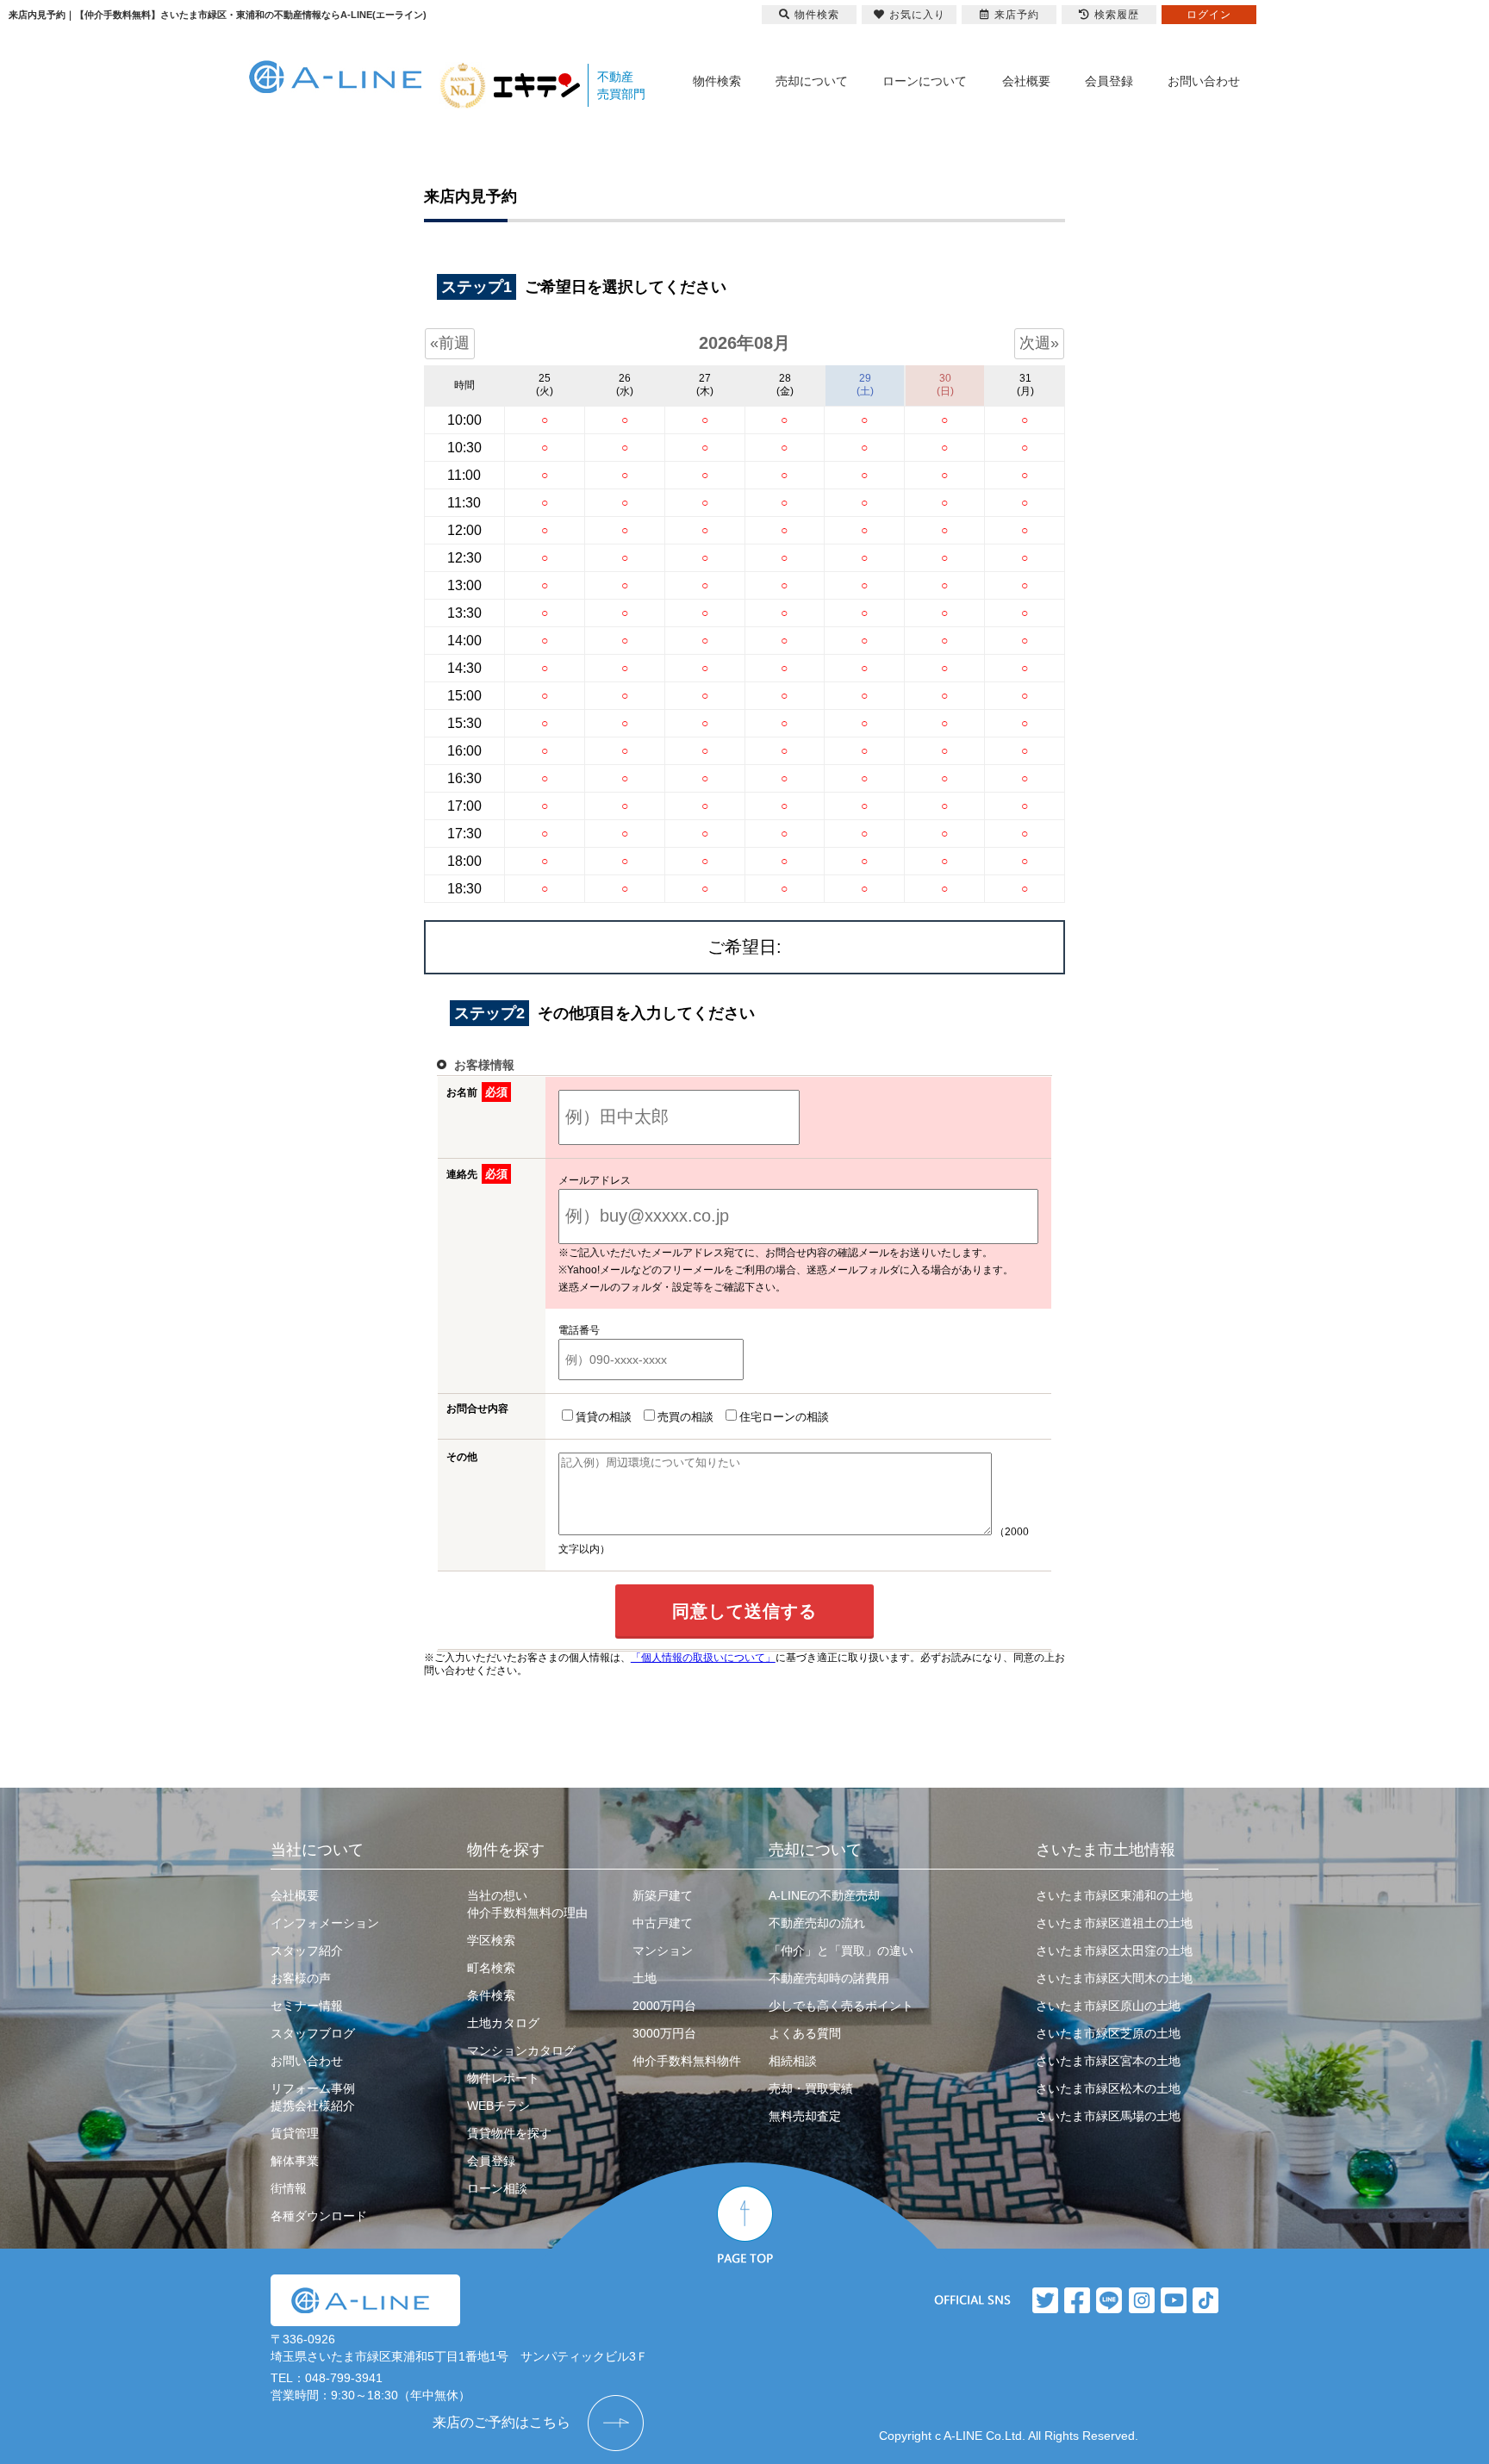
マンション (663, 1951)
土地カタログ (503, 2023)
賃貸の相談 (604, 1417)
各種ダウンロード (319, 2216)
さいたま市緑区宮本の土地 (1108, 2061)
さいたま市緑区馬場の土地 (1108, 2116)
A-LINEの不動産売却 (824, 1895)
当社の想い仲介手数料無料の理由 (527, 1904)
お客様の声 (301, 1978)
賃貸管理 (295, 2133)
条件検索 (491, 1995)
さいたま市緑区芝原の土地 (1108, 2033)
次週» (1039, 343)
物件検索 (717, 81)
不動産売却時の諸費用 (829, 1978)
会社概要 (1026, 81)
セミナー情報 (307, 2006)
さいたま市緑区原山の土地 (1108, 2006)
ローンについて (925, 81)
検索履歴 (1117, 15)
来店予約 (1017, 15)
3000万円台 (664, 2033)
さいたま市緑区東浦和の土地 (1114, 1895)
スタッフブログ (313, 2033)
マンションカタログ (521, 2050)
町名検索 (491, 1968)
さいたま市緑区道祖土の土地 (1114, 1923)
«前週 (450, 343)
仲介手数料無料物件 (687, 2061)
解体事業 (295, 2161)
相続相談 (793, 2061)
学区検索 (491, 1940)
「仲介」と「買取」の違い (841, 1951)
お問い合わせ (1204, 81)
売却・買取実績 (811, 2088)
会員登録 (1109, 81)
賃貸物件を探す (509, 2133)
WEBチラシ (498, 2106)
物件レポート (503, 2078)
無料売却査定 (805, 2116)
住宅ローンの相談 (784, 1417)
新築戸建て (663, 1895)
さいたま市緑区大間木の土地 (1114, 1978)
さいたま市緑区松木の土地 (1108, 2088)
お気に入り (917, 15)
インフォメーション (325, 1923)
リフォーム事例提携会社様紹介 (313, 2097)
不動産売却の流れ (817, 1923)
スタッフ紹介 (307, 1951)
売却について (812, 81)
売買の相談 (685, 1417)
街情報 (289, 2188)
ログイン (1209, 15)
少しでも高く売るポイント (841, 2006)
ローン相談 (497, 2188)
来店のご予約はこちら (502, 2422)
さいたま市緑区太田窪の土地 (1114, 1951)
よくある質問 (805, 2033)
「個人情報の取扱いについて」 (703, 1658)
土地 (645, 1978)
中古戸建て (663, 1923)
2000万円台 (664, 2006)
